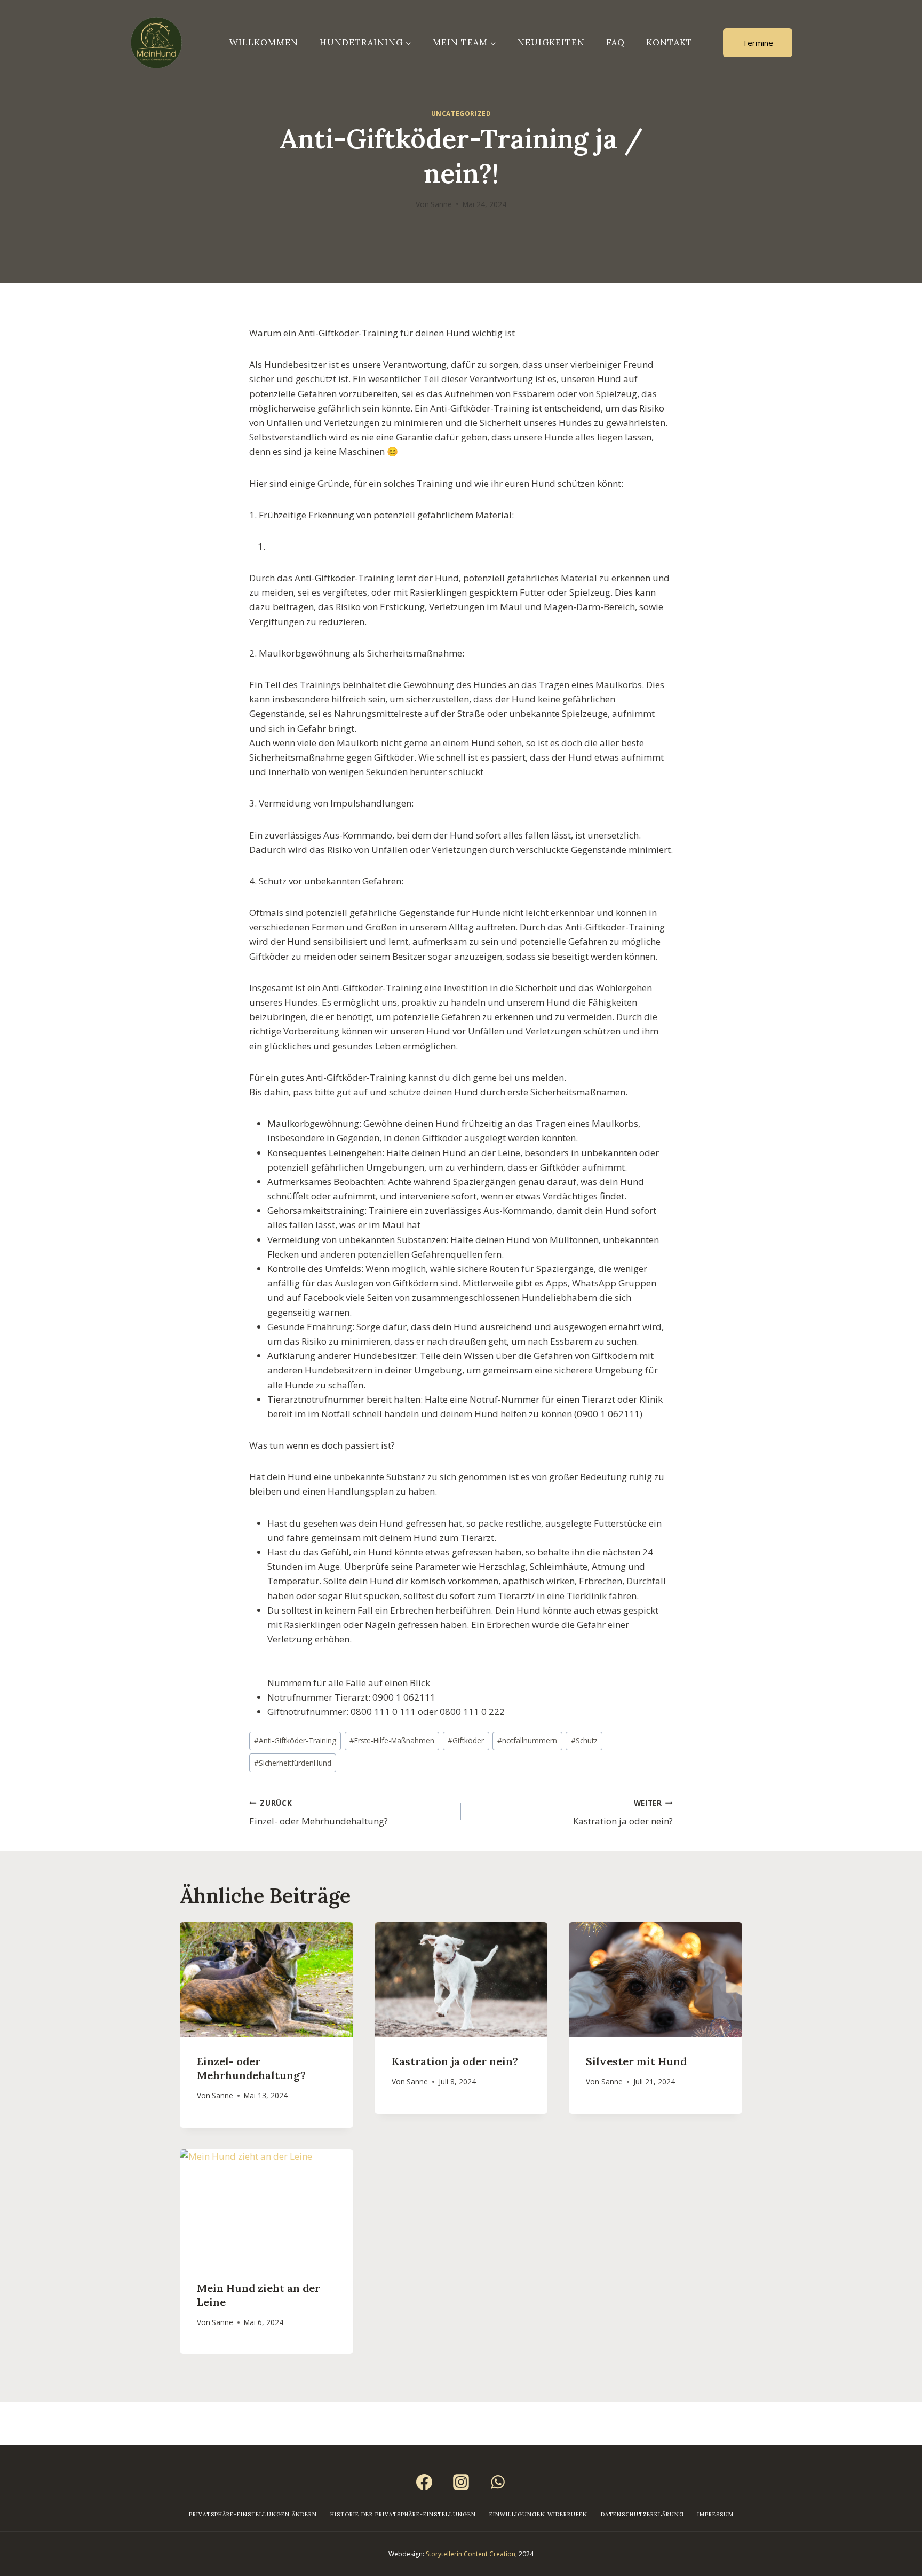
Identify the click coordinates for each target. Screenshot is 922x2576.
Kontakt (669, 42)
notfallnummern (527, 1740)
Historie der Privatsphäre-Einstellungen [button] (403, 2514)
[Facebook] (424, 2482)
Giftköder (466, 1740)
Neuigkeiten (551, 42)
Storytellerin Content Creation (471, 2554)
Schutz (584, 1740)
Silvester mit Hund (636, 2061)
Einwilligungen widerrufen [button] (538, 2514)
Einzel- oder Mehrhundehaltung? (319, 1813)
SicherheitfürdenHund (293, 1763)
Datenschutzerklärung (642, 2514)
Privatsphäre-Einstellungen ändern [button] (253, 2514)
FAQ (615, 42)
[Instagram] (461, 2482)
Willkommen (264, 42)
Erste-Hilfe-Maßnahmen (392, 1740)
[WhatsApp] (498, 2482)
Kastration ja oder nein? (623, 1813)
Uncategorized (461, 113)
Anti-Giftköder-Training (295, 1740)
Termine (758, 43)
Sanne (441, 204)
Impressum (716, 2514)
